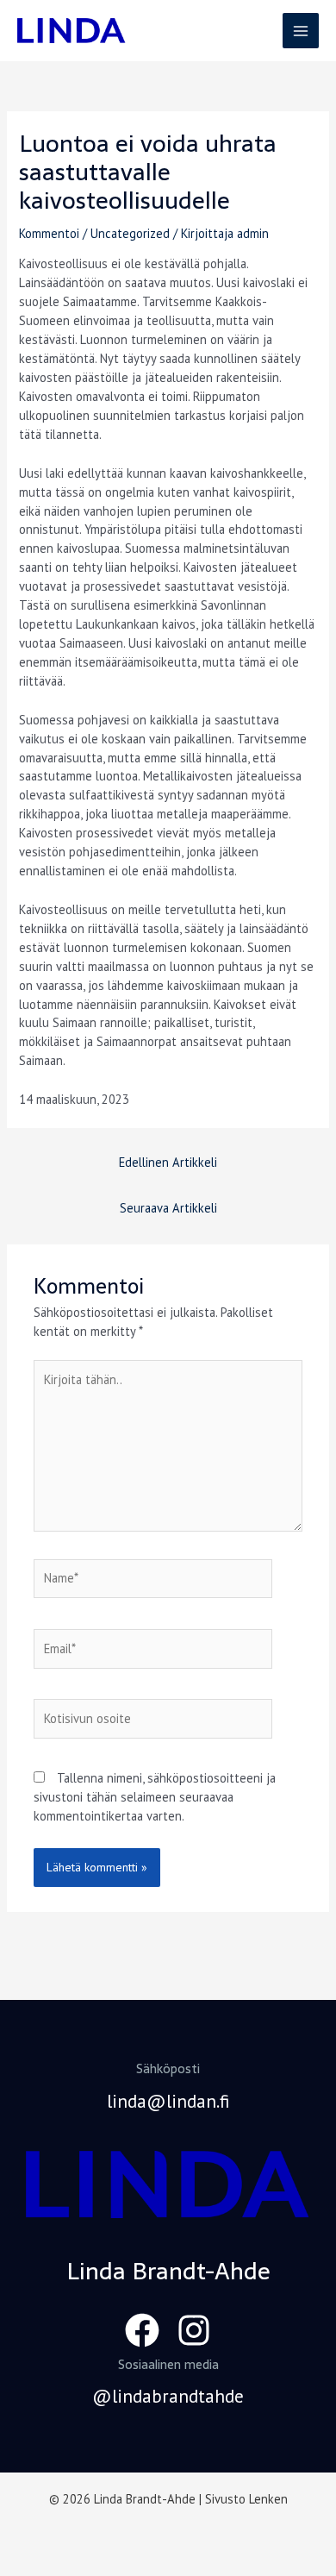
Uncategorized (130, 233)
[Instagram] (194, 2330)
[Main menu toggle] (301, 31)
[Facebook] (142, 2330)
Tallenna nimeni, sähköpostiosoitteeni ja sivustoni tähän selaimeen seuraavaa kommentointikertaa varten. (155, 1797)
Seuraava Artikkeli (168, 1208)
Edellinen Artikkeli (168, 1162)
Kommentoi (49, 233)
